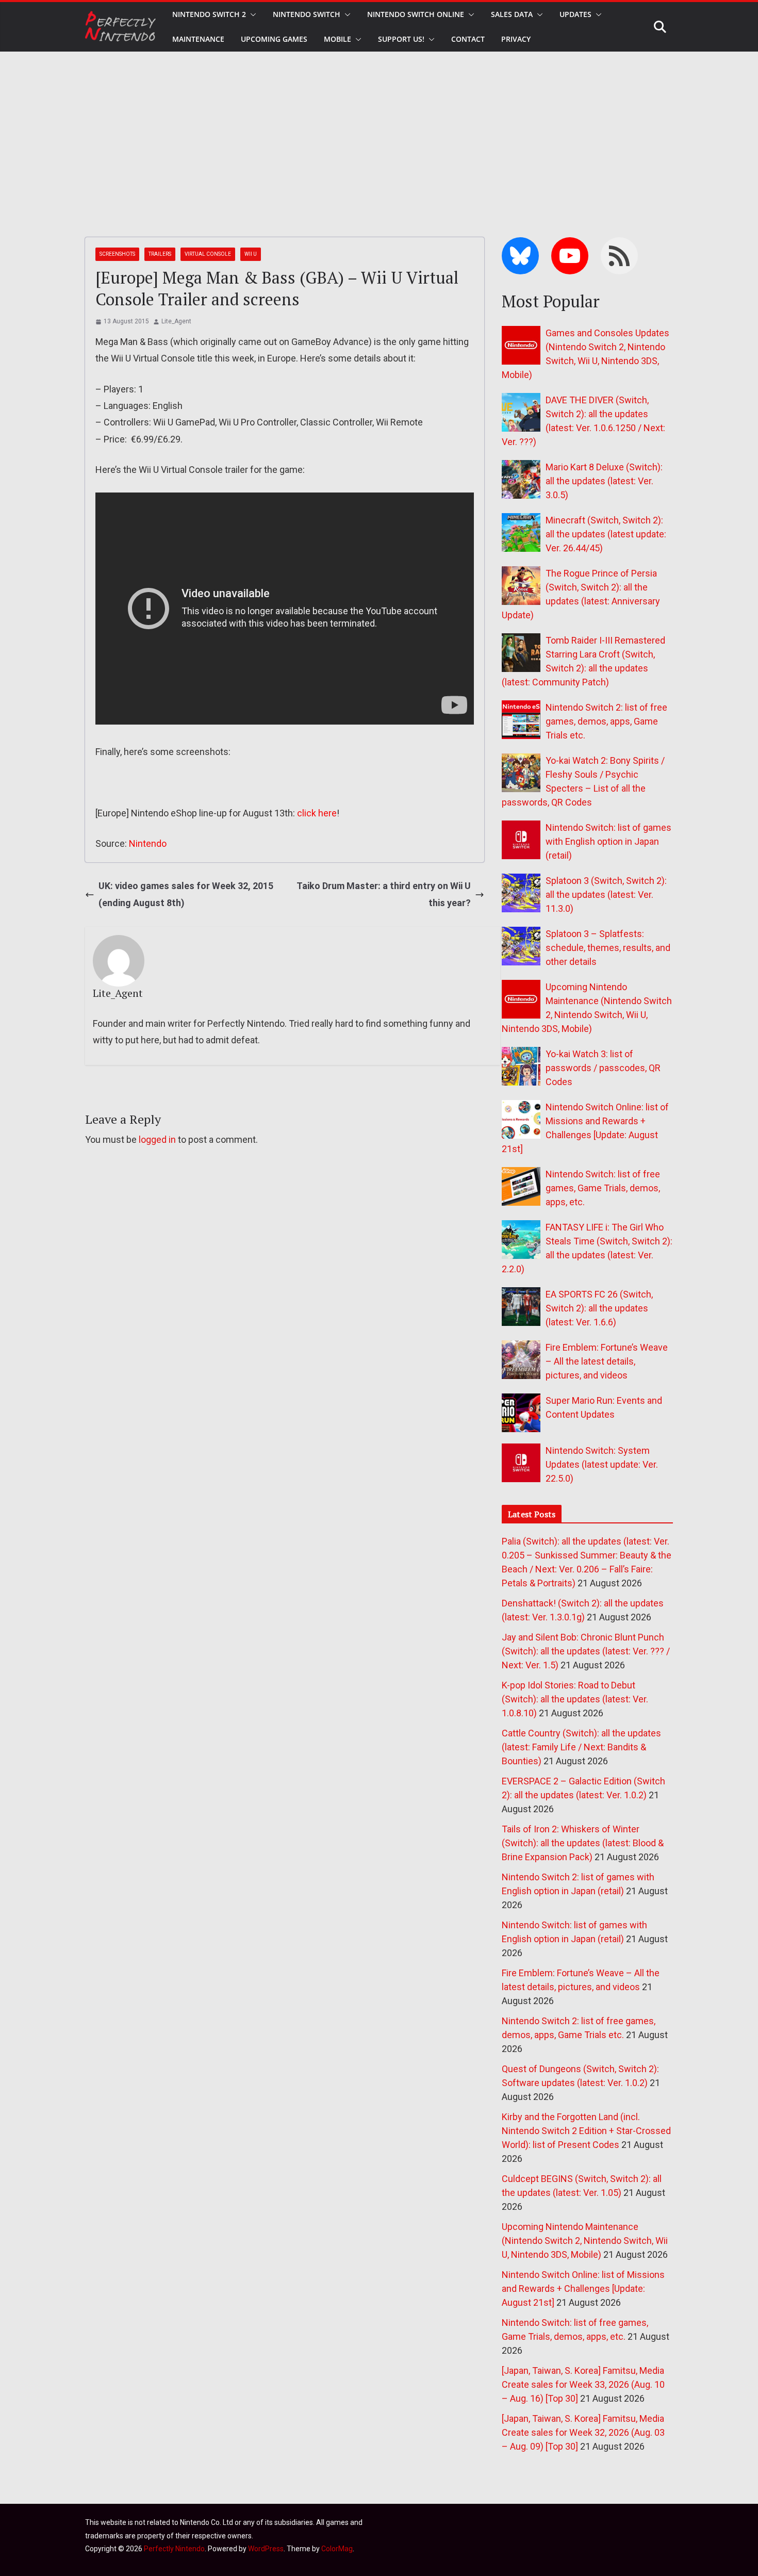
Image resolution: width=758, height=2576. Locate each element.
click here (317, 813)
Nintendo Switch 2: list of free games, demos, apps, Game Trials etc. (606, 721)
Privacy (516, 39)
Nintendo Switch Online (416, 14)
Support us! (401, 39)
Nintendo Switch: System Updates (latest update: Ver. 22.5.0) (602, 1464)
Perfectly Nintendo (174, 2549)
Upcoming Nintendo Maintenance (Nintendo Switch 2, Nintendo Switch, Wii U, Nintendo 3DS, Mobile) (585, 2241)
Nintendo (148, 843)
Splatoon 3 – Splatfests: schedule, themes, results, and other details (608, 948)
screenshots (117, 254)
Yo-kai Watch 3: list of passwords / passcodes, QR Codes (603, 1068)
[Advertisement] (379, 129)
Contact (468, 39)
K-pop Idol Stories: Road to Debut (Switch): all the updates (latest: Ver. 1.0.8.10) (575, 1699)
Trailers (160, 254)
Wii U (251, 254)
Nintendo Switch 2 (209, 14)
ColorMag (337, 2549)
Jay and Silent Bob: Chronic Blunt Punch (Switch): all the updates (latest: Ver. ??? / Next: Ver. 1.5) (586, 1651)
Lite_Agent (176, 321)
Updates (575, 14)
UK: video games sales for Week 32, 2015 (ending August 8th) (186, 894)
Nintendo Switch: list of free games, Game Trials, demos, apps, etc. (603, 1188)
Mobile (337, 39)
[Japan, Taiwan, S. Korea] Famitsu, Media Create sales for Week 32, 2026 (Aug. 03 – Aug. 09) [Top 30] (583, 2432)
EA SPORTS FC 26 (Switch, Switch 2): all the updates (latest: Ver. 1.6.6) (599, 1308)
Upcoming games (274, 39)
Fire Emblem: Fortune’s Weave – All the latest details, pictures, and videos (607, 1361)
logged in (157, 1139)
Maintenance (198, 39)
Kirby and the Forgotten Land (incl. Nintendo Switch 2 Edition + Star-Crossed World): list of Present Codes (586, 2131)
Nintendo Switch (307, 14)
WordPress (266, 2549)
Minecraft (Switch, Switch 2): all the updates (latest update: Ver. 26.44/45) (606, 534)
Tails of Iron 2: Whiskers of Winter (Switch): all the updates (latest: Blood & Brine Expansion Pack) (583, 1843)
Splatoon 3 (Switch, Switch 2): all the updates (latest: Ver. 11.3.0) (606, 895)
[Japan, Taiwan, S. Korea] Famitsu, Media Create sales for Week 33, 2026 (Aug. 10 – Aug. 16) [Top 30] (583, 2384)
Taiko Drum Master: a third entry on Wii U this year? (384, 894)
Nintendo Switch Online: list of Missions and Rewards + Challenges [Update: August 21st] (583, 2288)
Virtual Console (208, 254)
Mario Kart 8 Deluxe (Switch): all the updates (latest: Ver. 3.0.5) (604, 481)
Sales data (512, 14)
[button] (251, 14)
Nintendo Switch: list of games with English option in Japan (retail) (608, 841)
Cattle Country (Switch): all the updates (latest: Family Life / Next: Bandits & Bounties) (581, 1747)
